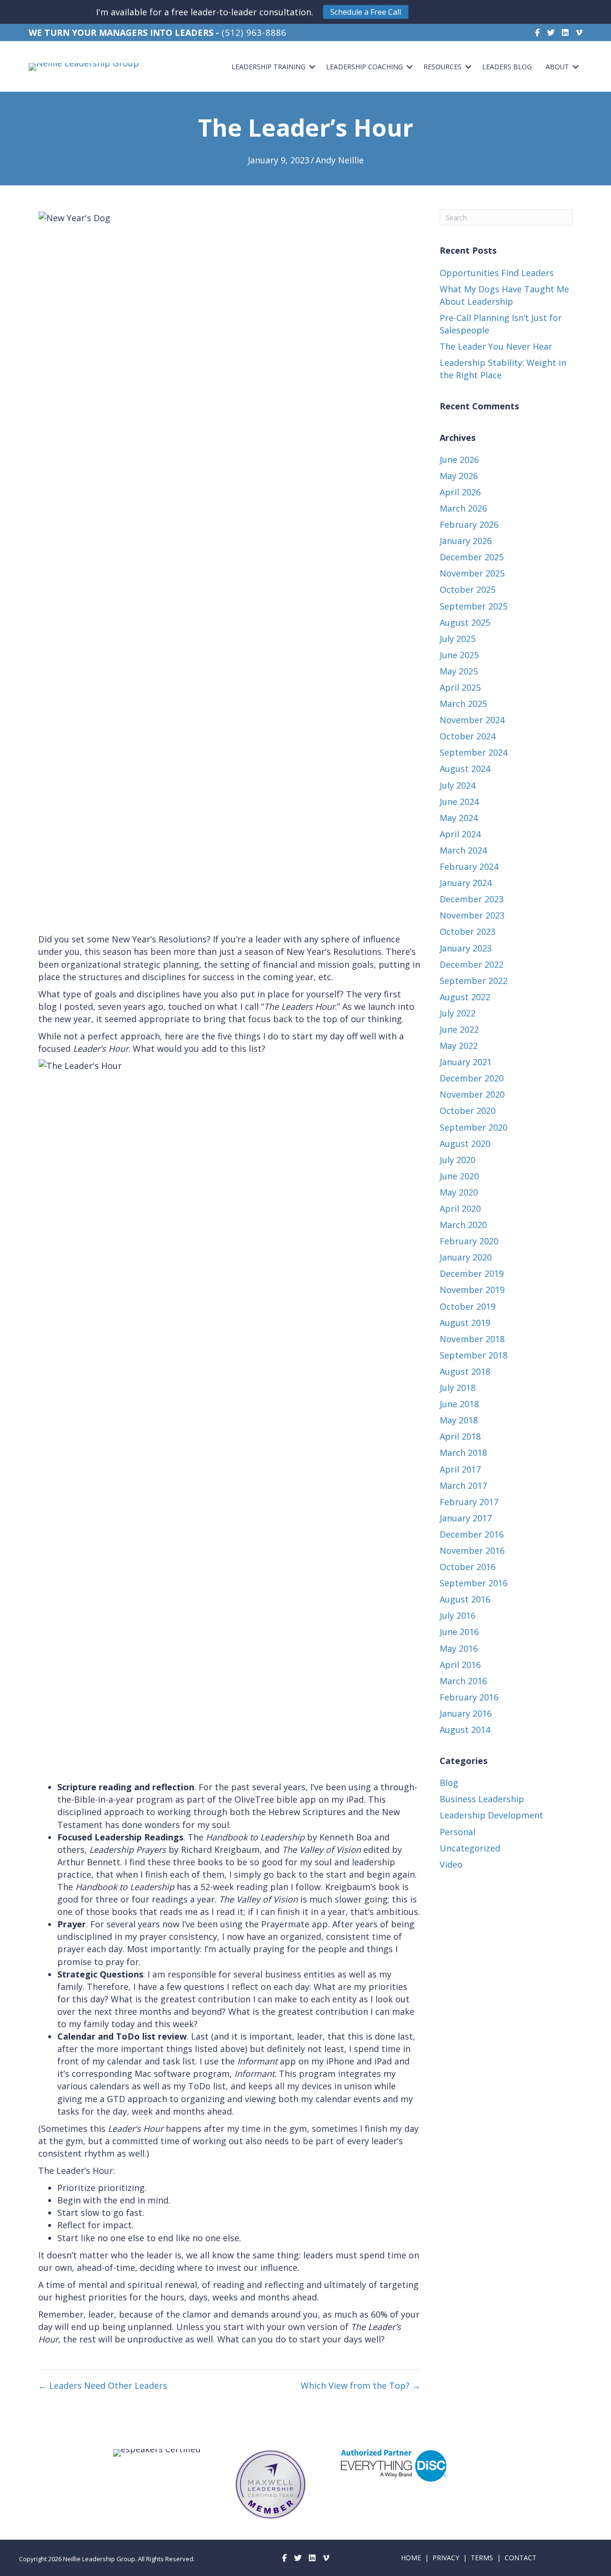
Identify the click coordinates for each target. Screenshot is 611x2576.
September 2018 (474, 1355)
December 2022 (472, 964)
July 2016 (458, 1615)
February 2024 (469, 866)
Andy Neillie (340, 160)
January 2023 (466, 948)
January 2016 (466, 1713)
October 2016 (468, 1567)
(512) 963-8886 (254, 32)
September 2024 (474, 752)
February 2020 (469, 1241)
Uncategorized (470, 1848)
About (557, 67)
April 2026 (460, 492)
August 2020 (465, 1144)
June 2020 (459, 1176)
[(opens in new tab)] (397, 2465)
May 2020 (459, 1192)
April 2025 (460, 687)
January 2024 (466, 883)
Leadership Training (269, 67)
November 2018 (472, 1339)
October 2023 (468, 931)
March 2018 (463, 1453)
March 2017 (463, 1486)
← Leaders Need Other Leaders (103, 2385)
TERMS (482, 2558)
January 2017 (466, 1518)
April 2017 (460, 1469)
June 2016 (459, 1632)
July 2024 (458, 785)
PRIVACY (446, 2558)
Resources (442, 67)
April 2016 (460, 1665)
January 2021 (466, 1062)
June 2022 (459, 1029)
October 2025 (468, 589)
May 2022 (459, 1046)
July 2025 (458, 639)
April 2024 (460, 834)
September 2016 (474, 1583)
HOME (411, 2558)
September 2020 (474, 1127)
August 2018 (465, 1371)
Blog (449, 1783)
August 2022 (465, 997)
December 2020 (472, 1078)
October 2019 (468, 1306)
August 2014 (465, 1730)
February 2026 (469, 524)
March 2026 (463, 508)
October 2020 (468, 1111)
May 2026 (459, 476)
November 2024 (472, 720)
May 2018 (459, 1420)
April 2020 (460, 1208)
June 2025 (459, 655)
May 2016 (459, 1648)
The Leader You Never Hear (496, 346)
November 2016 (472, 1550)
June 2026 (459, 460)
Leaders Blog (507, 67)
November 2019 (472, 1290)
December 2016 (472, 1534)
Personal (458, 1832)
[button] (366, 12)
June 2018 (459, 1404)
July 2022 (458, 1013)
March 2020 (463, 1225)
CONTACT (521, 2558)
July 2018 (458, 1388)
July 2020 (458, 1160)
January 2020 (466, 1257)
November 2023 (472, 915)
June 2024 (459, 802)
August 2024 (465, 769)
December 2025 (472, 557)
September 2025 (474, 606)
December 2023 (472, 899)
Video (451, 1864)
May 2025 (459, 671)
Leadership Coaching (364, 67)
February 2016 (469, 1697)
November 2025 (472, 573)
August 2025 (465, 622)
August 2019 (465, 1323)
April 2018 (460, 1436)
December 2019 (472, 1273)
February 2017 (469, 1502)
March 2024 (463, 850)
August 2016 (465, 1599)
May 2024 (459, 818)
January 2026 (466, 541)
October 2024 (468, 736)
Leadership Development (491, 1815)
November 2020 (472, 1094)
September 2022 (474, 981)
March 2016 (463, 1681)
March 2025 (463, 704)
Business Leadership (482, 1799)
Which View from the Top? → (361, 2385)
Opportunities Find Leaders (497, 273)
